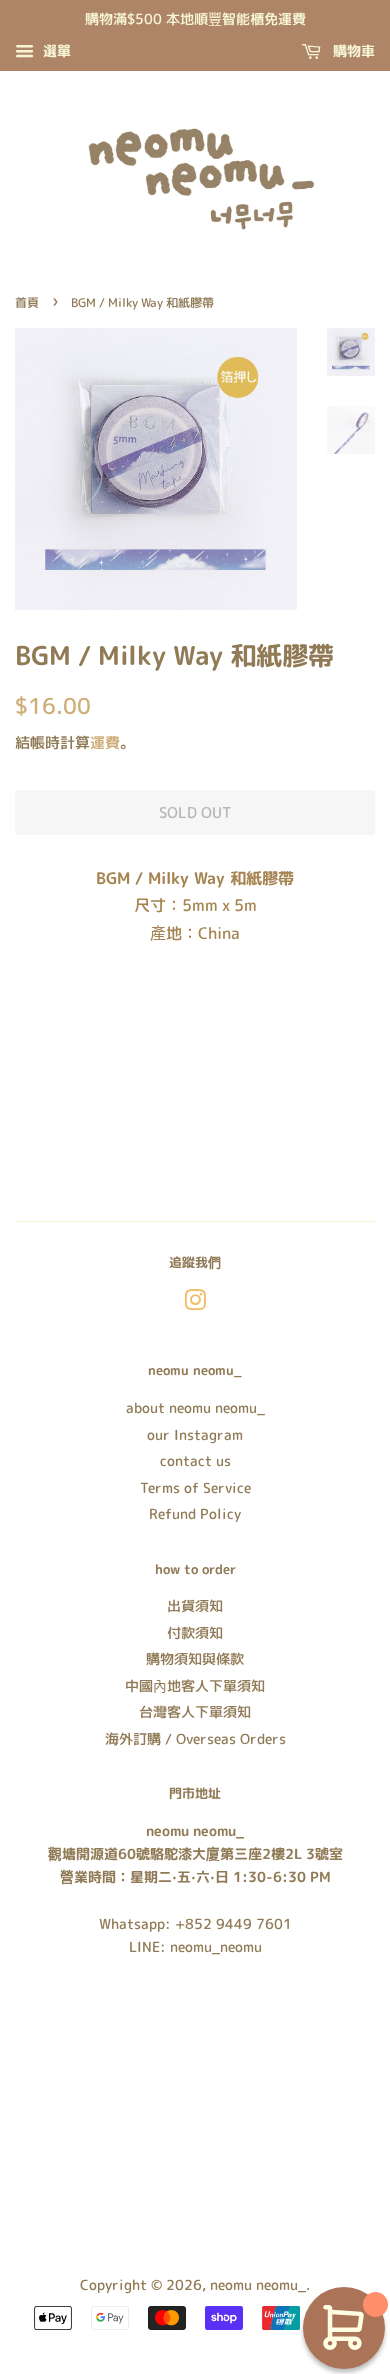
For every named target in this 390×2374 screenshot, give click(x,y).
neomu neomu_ (258, 2284)
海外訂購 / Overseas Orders (195, 1738)
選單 (55, 50)
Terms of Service (195, 1487)
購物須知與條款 (195, 1658)
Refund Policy (195, 1513)
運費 (105, 742)
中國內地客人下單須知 (195, 1685)
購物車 (352, 50)
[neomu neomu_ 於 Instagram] (195, 1303)
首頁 (27, 302)
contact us (195, 1460)
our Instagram (195, 1434)
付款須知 (195, 1632)
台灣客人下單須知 (195, 1711)
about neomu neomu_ (195, 1407)
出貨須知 (195, 1605)
